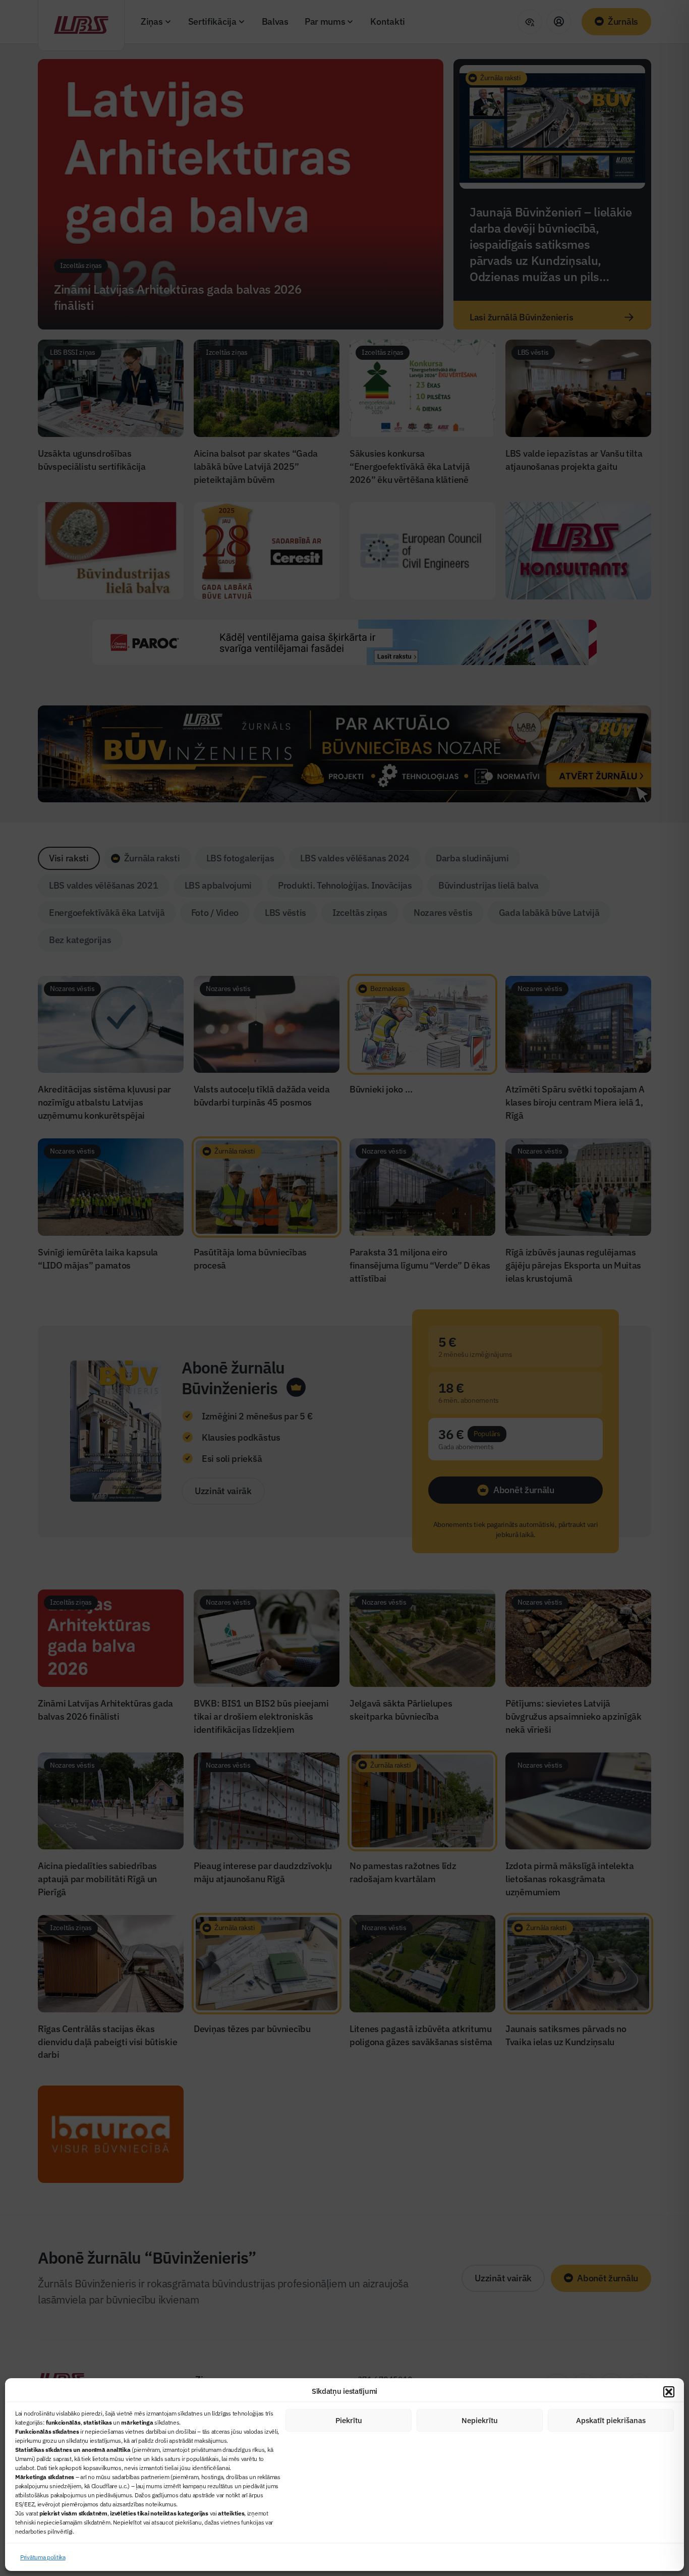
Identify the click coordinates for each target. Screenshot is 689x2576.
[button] (669, 2392)
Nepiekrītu (480, 2420)
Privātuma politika (43, 2557)
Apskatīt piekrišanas (611, 2420)
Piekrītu (349, 2420)
